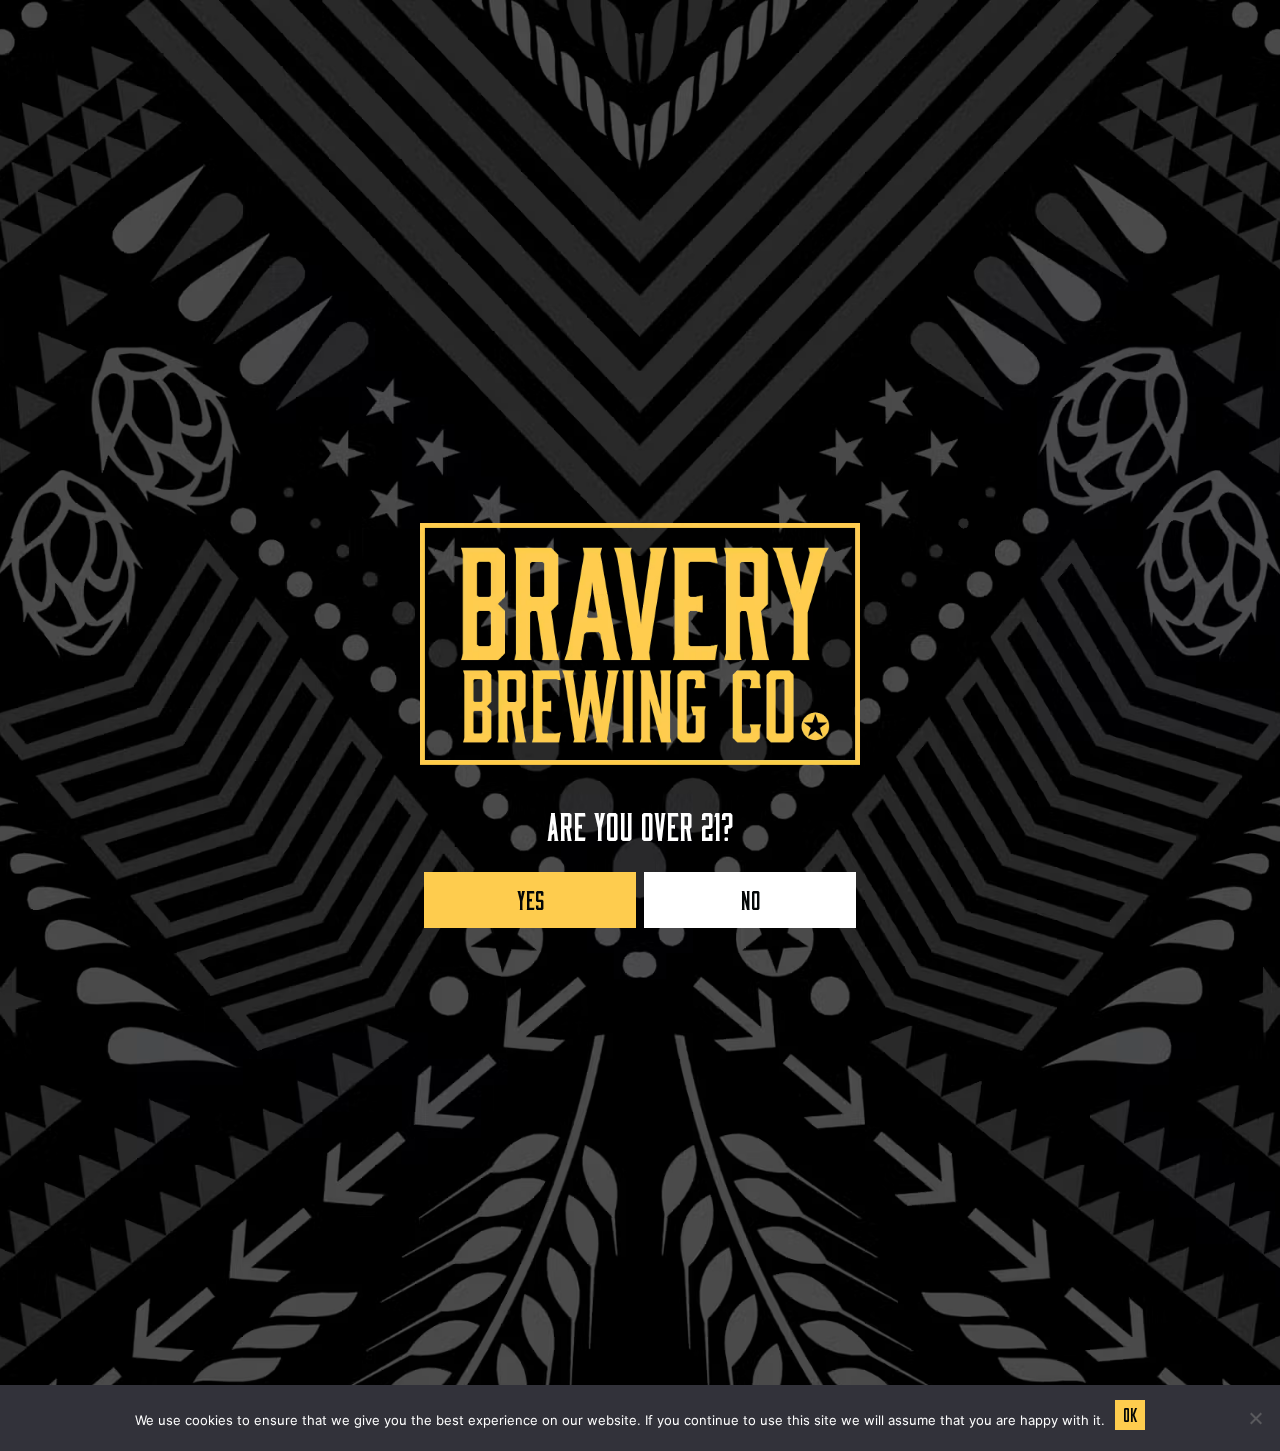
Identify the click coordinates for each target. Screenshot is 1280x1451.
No (750, 895)
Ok (1130, 1412)
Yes (530, 895)
